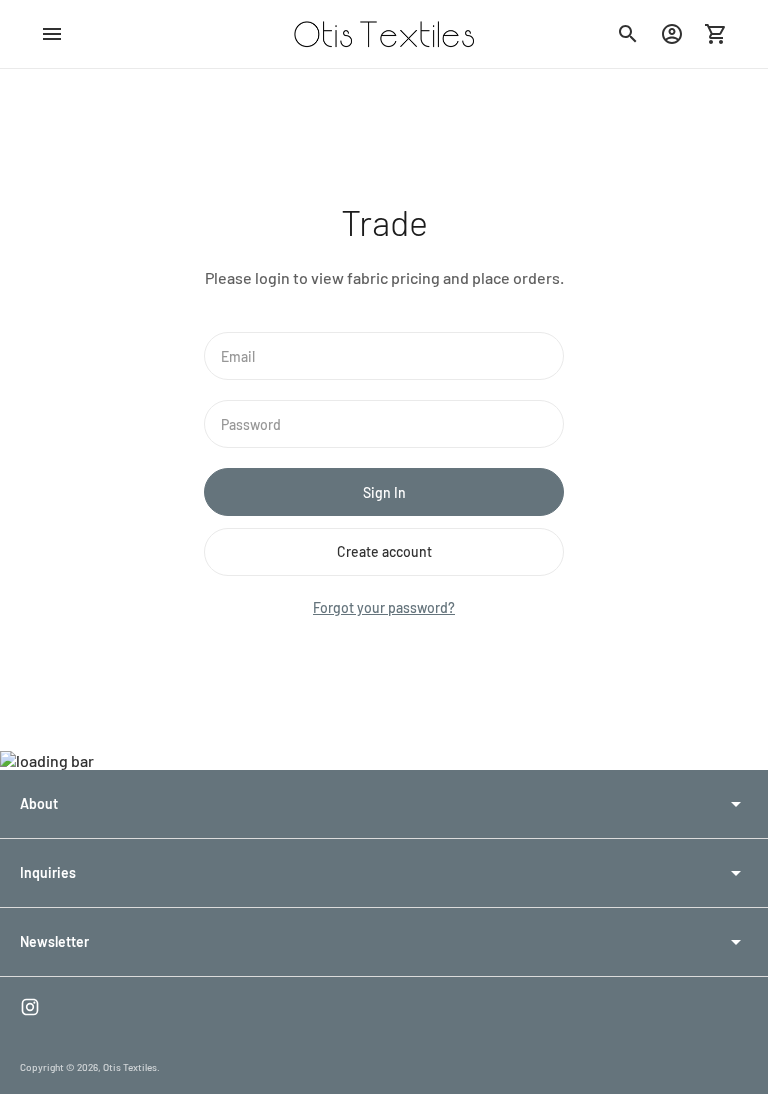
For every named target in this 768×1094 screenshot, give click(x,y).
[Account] (672, 34)
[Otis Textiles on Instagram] (30, 1007)
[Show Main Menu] (52, 34)
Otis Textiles (130, 1067)
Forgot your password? (384, 607)
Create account (384, 551)
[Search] (628, 34)
